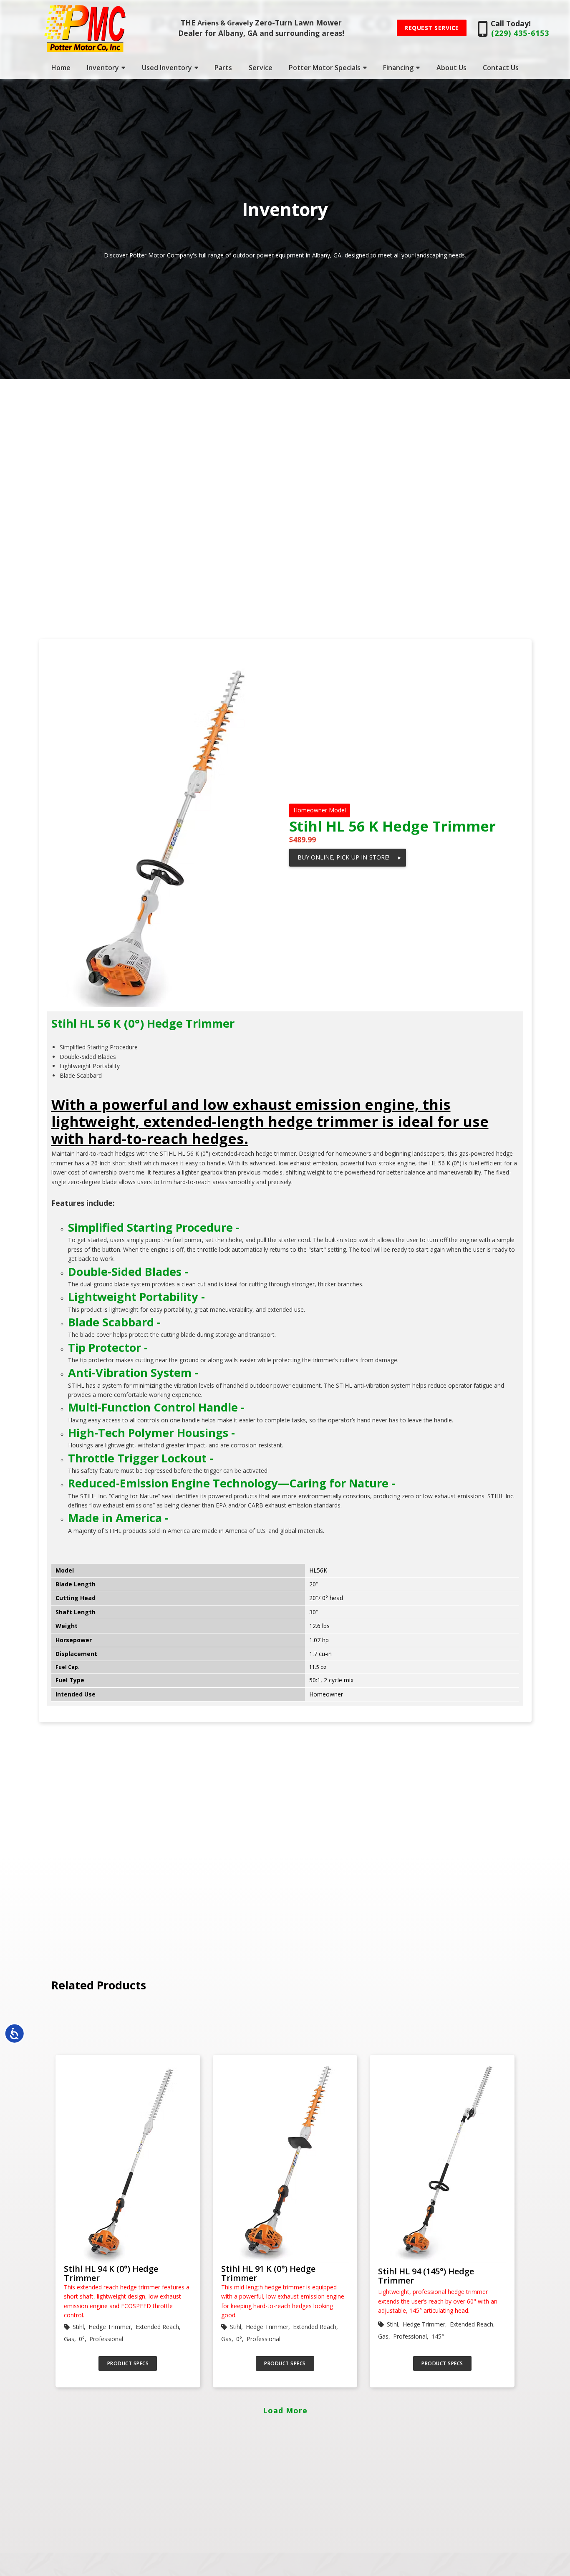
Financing (398, 68)
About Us (451, 68)
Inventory (103, 68)
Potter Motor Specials (325, 68)
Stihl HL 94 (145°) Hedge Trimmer (426, 2276)
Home (61, 68)
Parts (223, 68)
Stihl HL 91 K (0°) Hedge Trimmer (268, 2274)
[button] (432, 28)
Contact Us (501, 68)
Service (261, 68)
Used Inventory (167, 68)
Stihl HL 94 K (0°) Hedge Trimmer (111, 2274)
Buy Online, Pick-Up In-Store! (349, 857)
